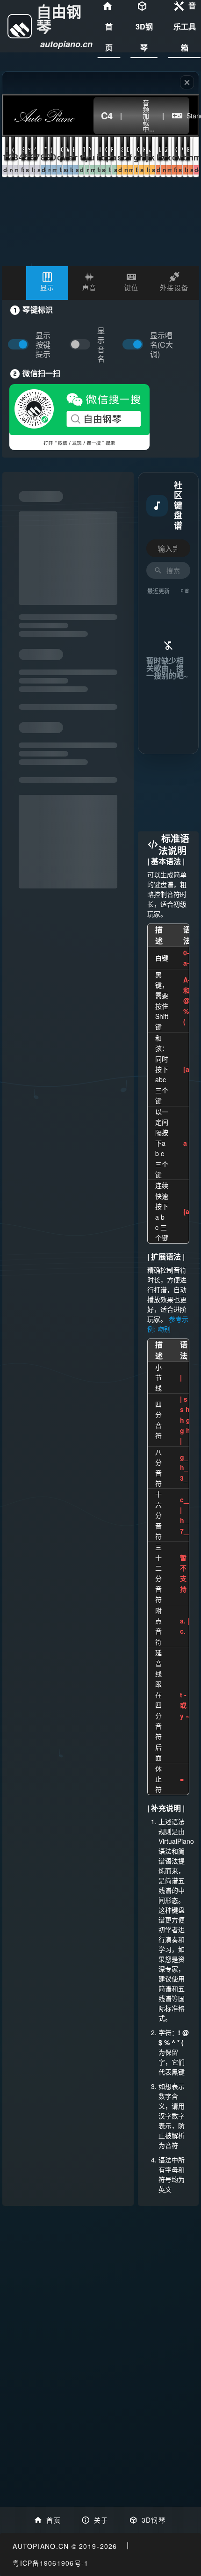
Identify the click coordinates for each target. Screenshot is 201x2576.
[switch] (82, 345)
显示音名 (101, 345)
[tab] (47, 283)
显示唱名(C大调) (162, 345)
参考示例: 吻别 (168, 1324)
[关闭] (187, 82)
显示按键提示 (43, 345)
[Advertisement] (168, 793)
